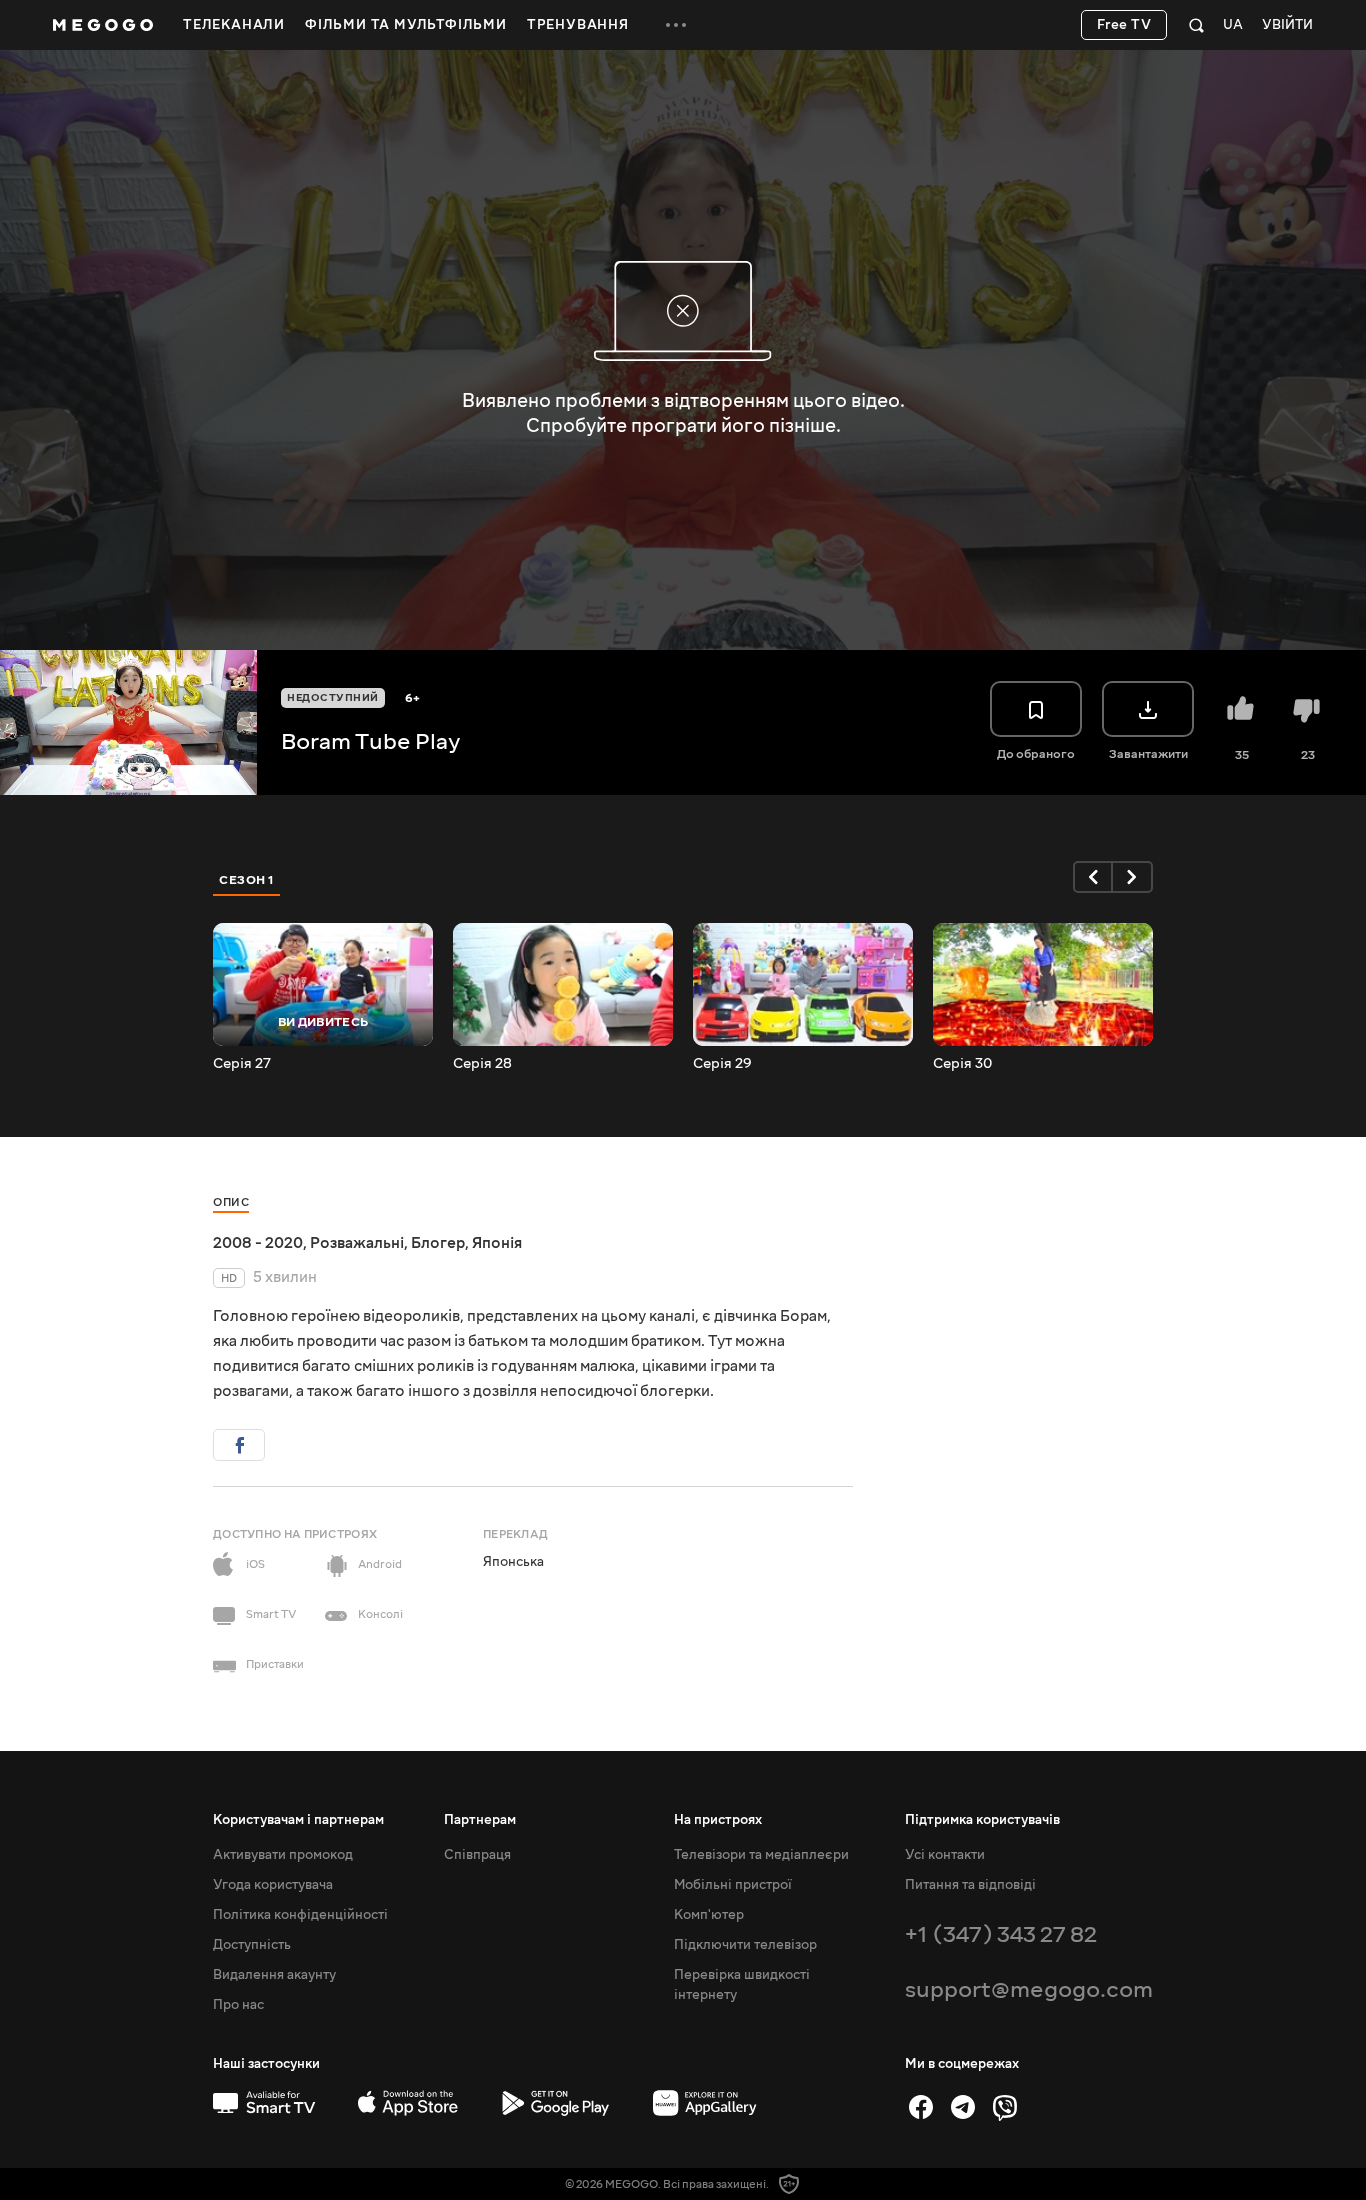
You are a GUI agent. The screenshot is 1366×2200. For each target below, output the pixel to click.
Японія (497, 1243)
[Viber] (1005, 2107)
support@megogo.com (1029, 1989)
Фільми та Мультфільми (406, 25)
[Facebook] (921, 2107)
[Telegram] (963, 2107)
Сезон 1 (247, 880)
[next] (1133, 877)
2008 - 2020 (258, 1243)
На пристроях (718, 1820)
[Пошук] (1196, 25)
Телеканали (234, 25)
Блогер (438, 1243)
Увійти (1287, 25)
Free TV (1124, 25)
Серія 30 (962, 1064)
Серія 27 (242, 1064)
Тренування (578, 25)
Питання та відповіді (970, 1885)
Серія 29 (722, 1064)
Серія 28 (482, 1064)
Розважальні (357, 1243)
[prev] (1093, 877)
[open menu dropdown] (676, 25)
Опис (231, 1202)
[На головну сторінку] (103, 25)
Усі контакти (945, 1855)
